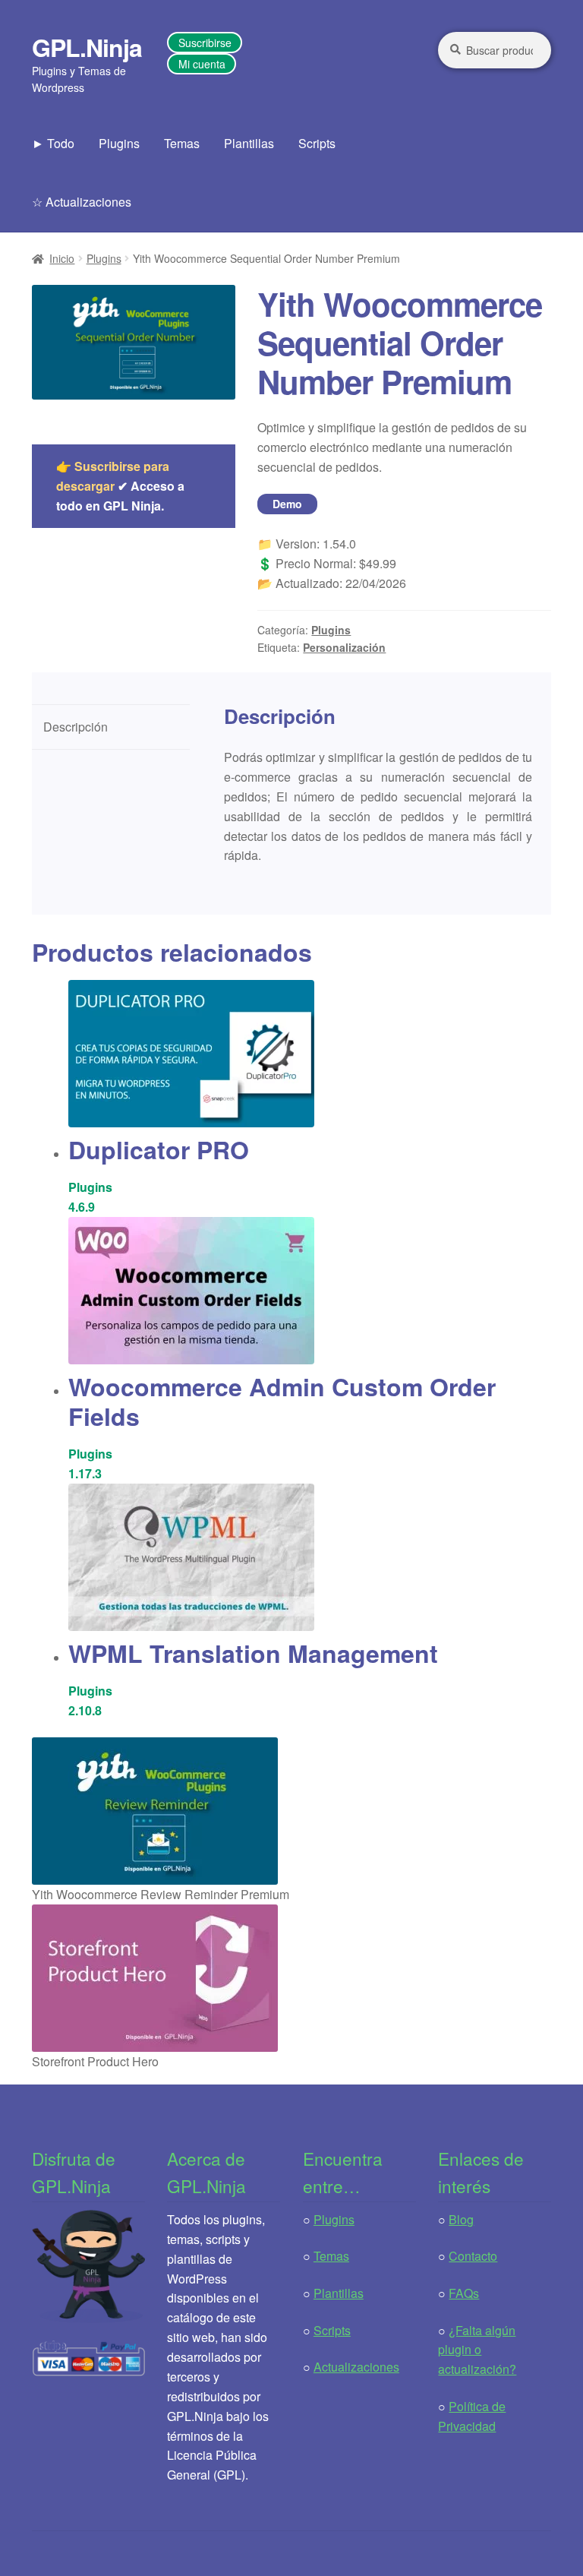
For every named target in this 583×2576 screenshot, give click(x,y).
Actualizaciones (356, 2367)
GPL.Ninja (87, 47)
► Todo (53, 143)
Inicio (62, 258)
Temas (182, 143)
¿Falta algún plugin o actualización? (477, 2350)
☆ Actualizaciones (82, 202)
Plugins (119, 143)
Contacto (473, 2256)
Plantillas (249, 143)
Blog (461, 2219)
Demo (287, 504)
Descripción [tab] (76, 727)
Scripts (317, 143)
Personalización (344, 647)
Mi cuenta (202, 64)
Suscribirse (205, 43)
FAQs (464, 2293)
